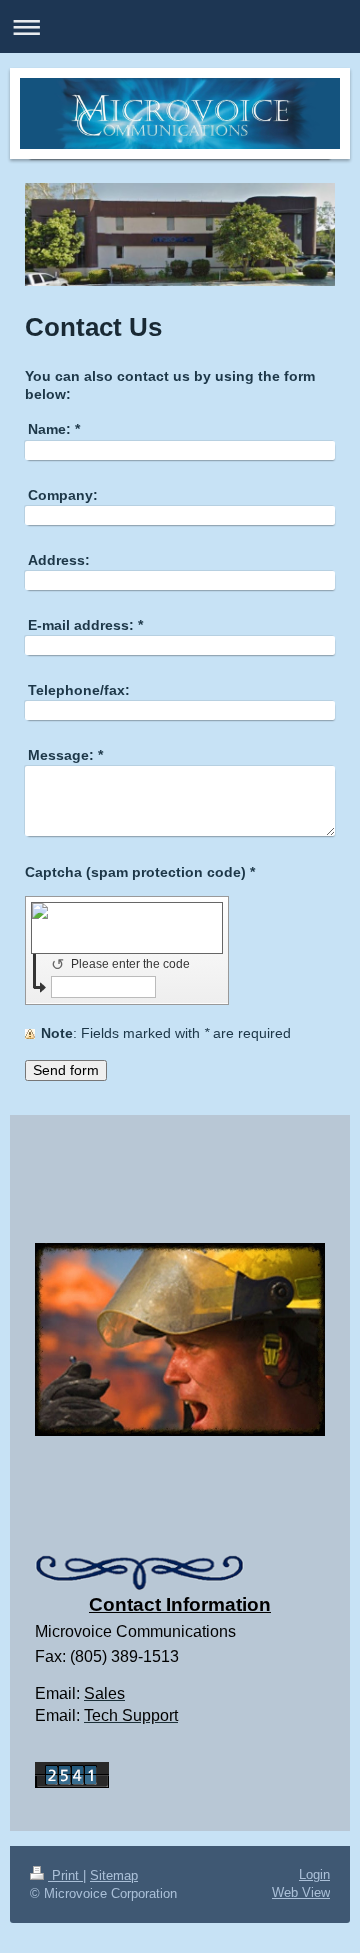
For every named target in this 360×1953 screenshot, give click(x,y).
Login (314, 1874)
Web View (301, 1892)
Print (65, 1875)
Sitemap (114, 1875)
